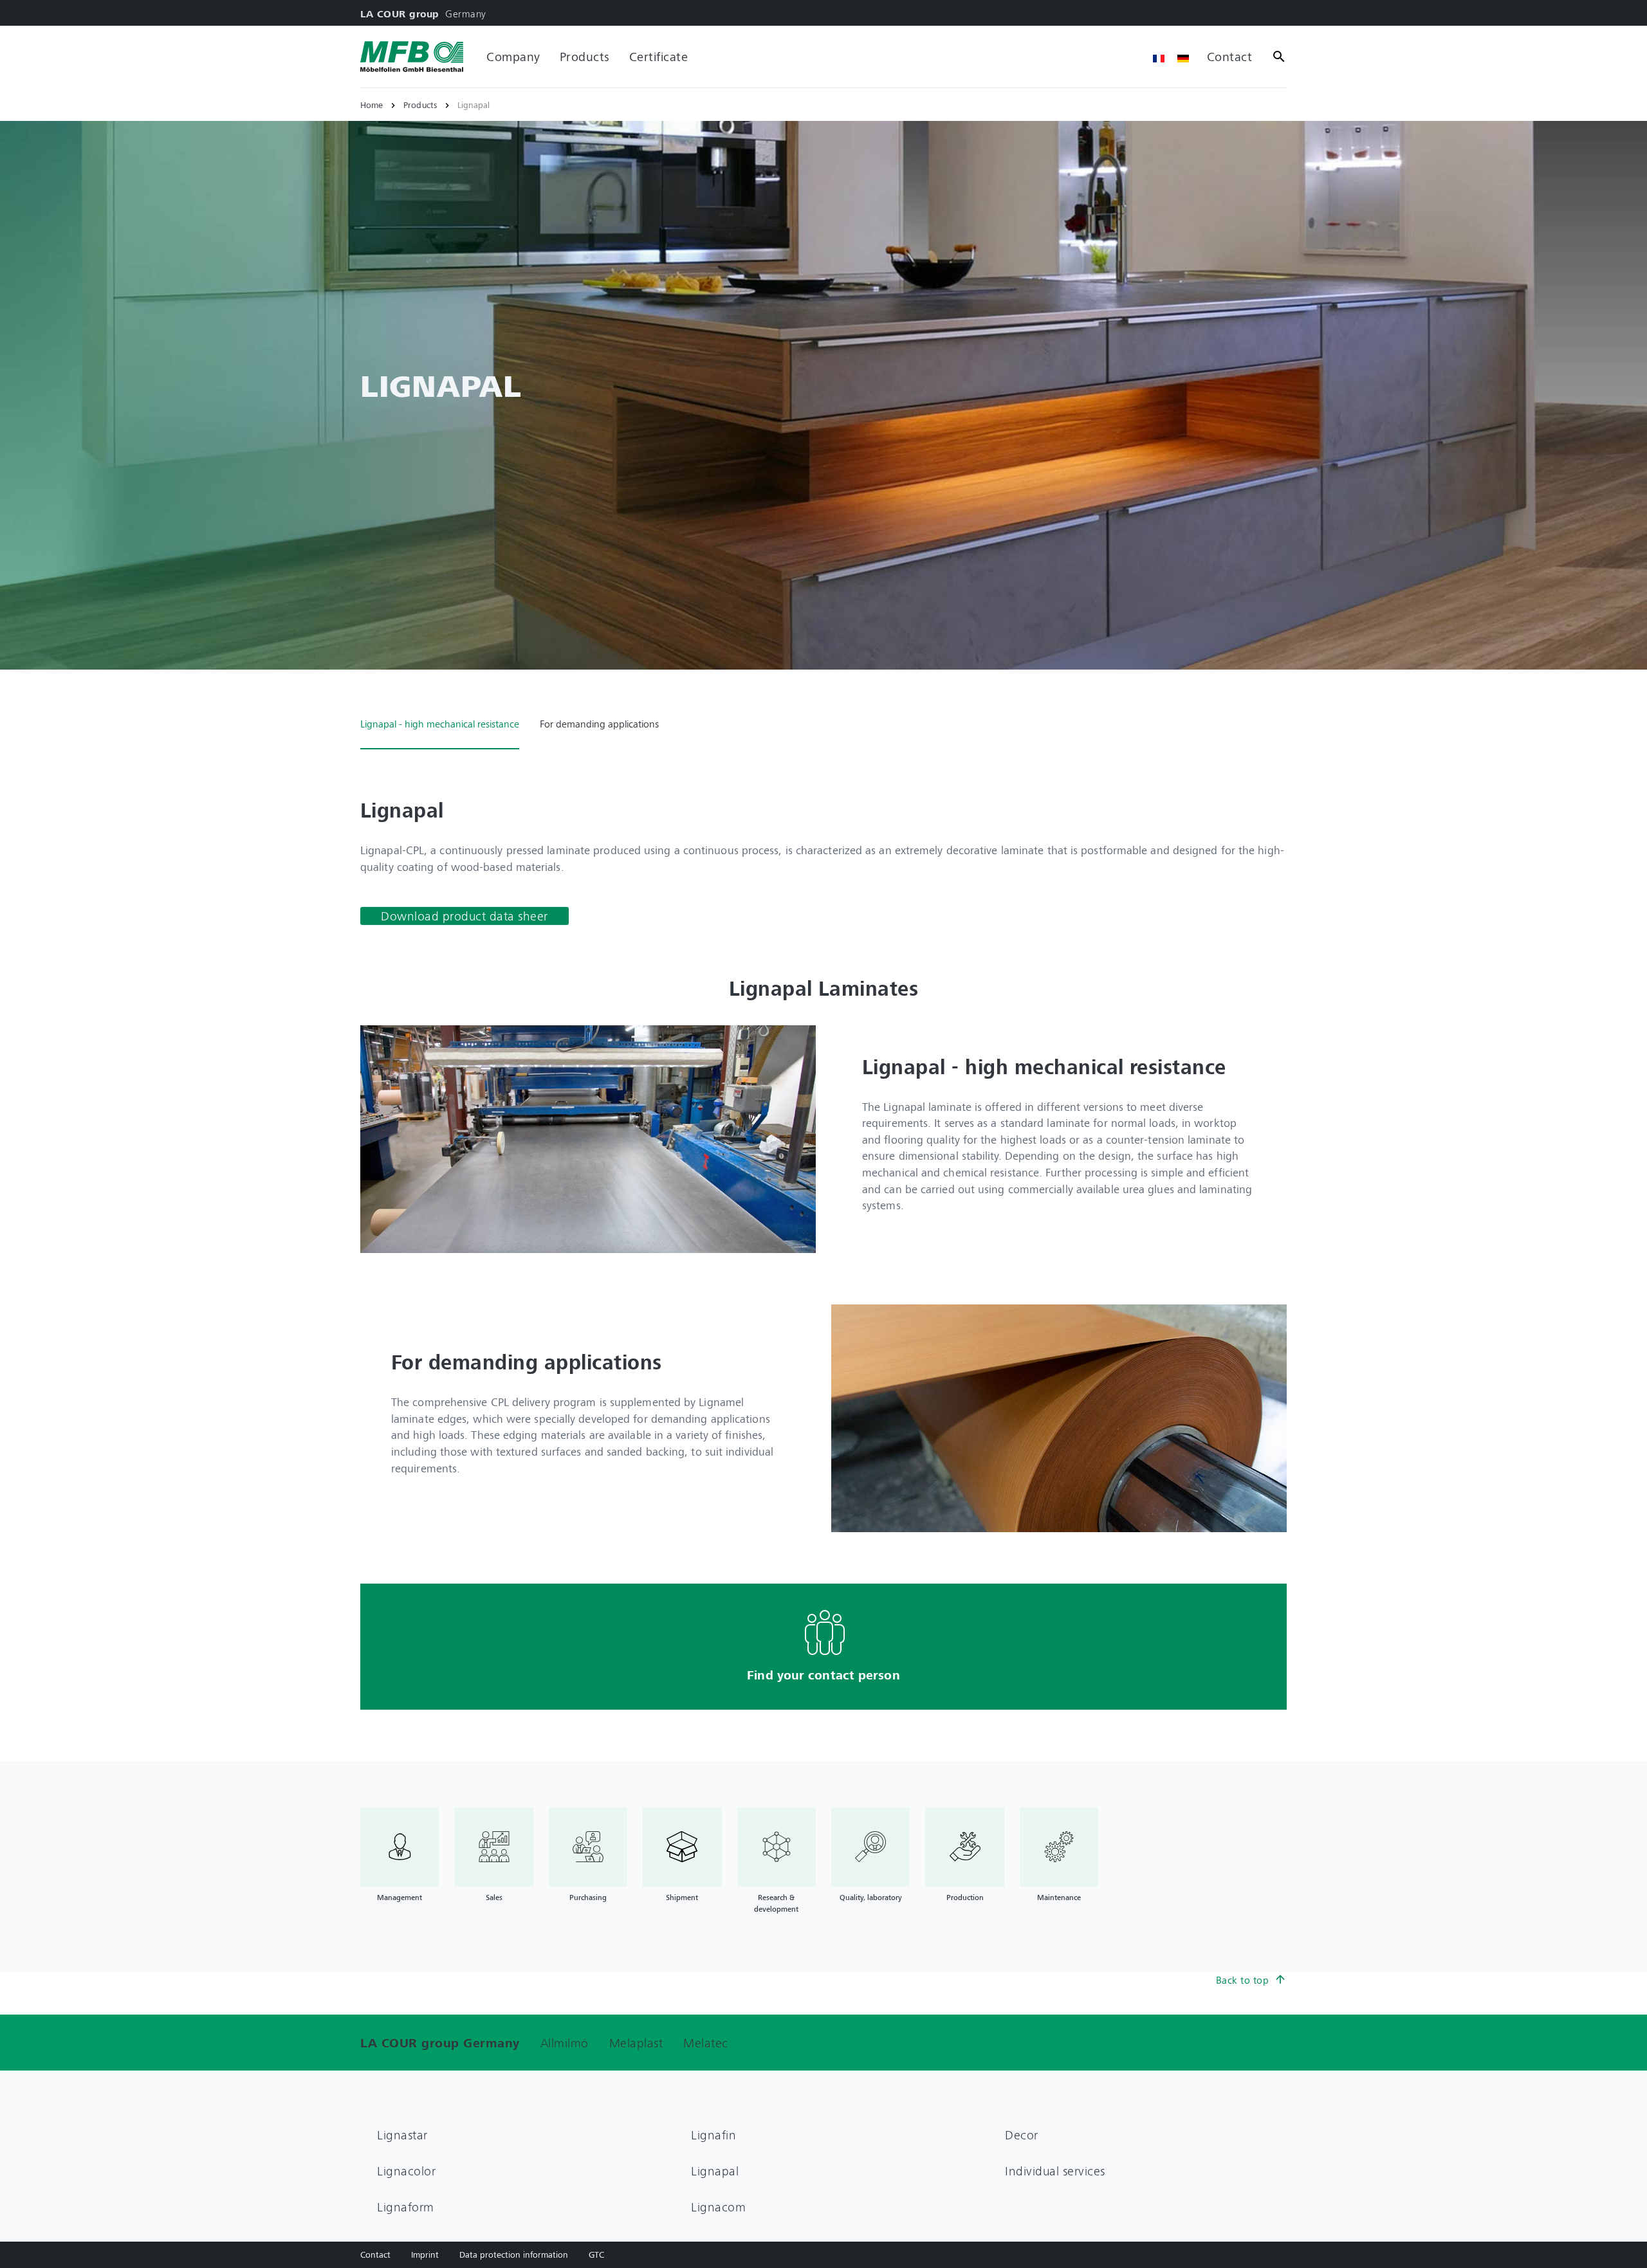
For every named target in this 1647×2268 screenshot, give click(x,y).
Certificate (659, 56)
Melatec (706, 2043)
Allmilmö (565, 2043)
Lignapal (715, 2171)
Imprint (425, 2254)
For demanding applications (599, 724)
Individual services (1055, 2171)
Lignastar (402, 2135)
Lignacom (718, 2207)
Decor (1022, 2135)
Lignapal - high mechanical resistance (440, 724)
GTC (596, 2254)
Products (585, 56)
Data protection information (514, 2254)
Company (513, 56)
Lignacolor (406, 2171)
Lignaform (406, 2207)
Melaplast (636, 2043)
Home (372, 105)
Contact (1230, 56)
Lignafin (713, 2135)
